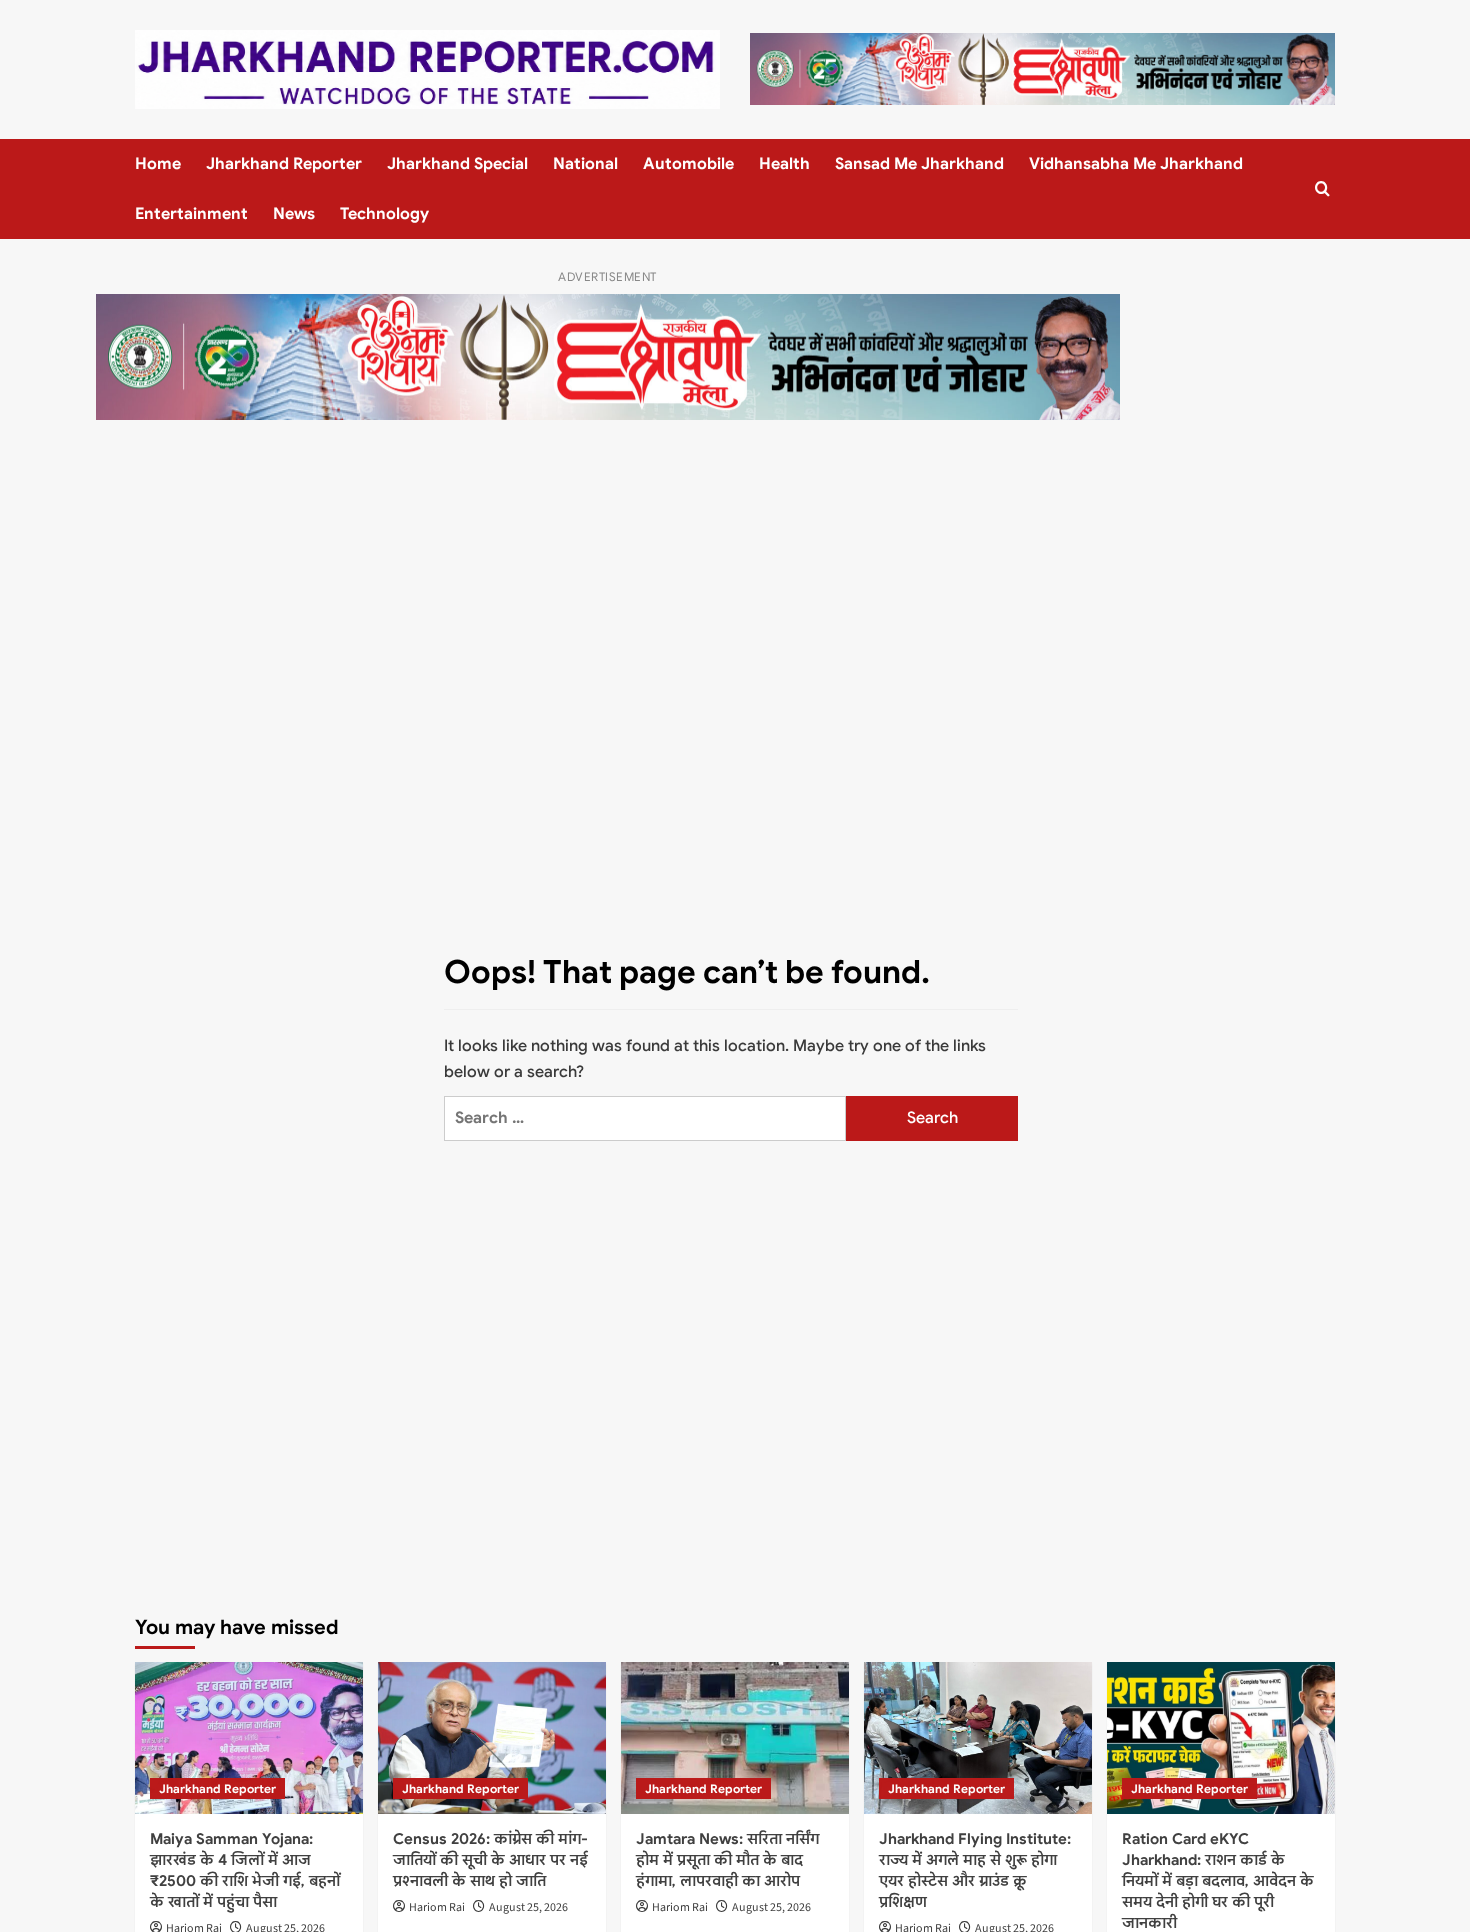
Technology (384, 214)
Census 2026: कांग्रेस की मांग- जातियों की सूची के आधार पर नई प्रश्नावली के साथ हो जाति (490, 1860)
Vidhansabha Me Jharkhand (1136, 164)
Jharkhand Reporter (284, 164)
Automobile (688, 164)
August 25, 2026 (528, 1907)
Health (784, 164)
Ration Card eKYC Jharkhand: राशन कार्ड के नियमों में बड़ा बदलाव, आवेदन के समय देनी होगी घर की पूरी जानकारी (1218, 1881)
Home (158, 164)
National (585, 164)
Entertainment (191, 214)
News (294, 214)
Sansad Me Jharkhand (919, 164)
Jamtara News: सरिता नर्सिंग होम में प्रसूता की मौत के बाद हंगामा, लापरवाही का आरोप (727, 1860)
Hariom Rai (437, 1907)
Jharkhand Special (457, 164)
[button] (1322, 188)
